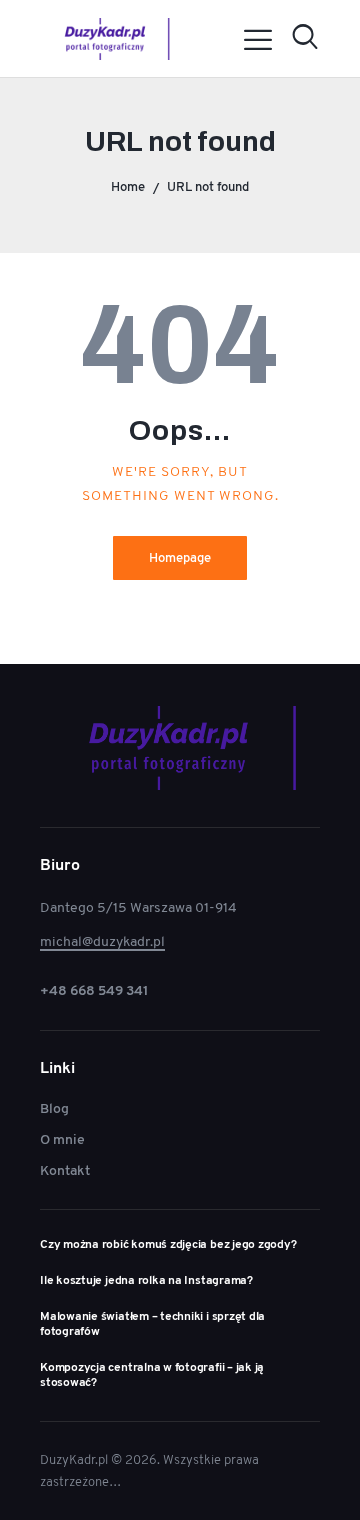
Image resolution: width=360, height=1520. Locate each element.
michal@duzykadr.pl (102, 941)
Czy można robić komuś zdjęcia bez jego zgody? (168, 1244)
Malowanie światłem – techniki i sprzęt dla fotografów (152, 1324)
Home (128, 186)
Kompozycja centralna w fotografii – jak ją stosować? (152, 1375)
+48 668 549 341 (94, 990)
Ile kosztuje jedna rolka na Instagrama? (146, 1280)
